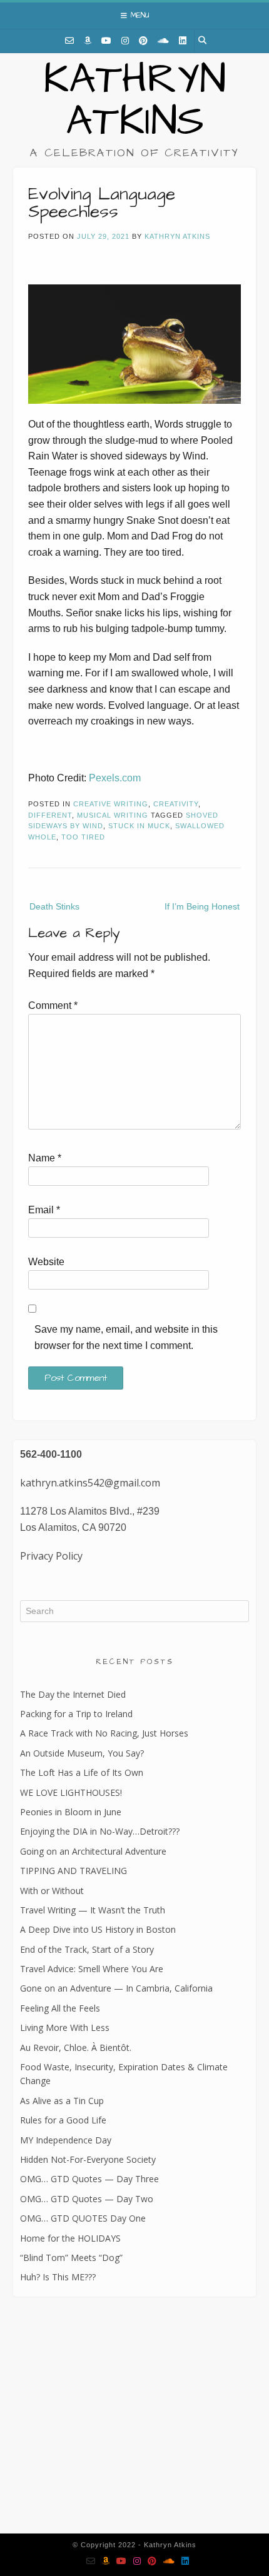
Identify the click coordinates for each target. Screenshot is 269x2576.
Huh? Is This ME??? (58, 2277)
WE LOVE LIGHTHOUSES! (71, 1792)
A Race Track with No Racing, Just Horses (104, 1733)
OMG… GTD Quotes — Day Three (89, 2179)
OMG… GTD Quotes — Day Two (87, 2199)
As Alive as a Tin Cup (62, 2101)
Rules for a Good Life (63, 2120)
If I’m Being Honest (202, 906)
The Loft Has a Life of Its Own (82, 1772)
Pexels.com (115, 778)
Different (50, 815)
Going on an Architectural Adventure (93, 1851)
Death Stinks (54, 906)
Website (46, 1262)
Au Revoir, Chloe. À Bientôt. (76, 2047)
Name (45, 1158)
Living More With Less (65, 2027)
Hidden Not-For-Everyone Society (88, 2159)
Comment (53, 1005)
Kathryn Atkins (134, 101)
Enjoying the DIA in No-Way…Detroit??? (100, 1831)
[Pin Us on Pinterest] (143, 41)
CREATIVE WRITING (111, 804)
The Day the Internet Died (73, 1694)
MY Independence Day (66, 2140)
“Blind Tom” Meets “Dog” (71, 2258)
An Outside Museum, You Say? (82, 1753)
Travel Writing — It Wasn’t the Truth (93, 1910)
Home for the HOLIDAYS (70, 2238)
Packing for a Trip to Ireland (76, 1714)
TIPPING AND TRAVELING (74, 1871)
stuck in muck (139, 826)
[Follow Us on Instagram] (125, 41)
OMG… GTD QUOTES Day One (83, 2218)
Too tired (83, 837)
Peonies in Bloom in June (71, 1812)
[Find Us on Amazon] (88, 41)
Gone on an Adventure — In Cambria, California (116, 1988)
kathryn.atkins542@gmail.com (90, 1483)
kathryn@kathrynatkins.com (74, 2443)
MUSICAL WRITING (113, 815)
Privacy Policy (51, 1556)
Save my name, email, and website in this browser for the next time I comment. (126, 1337)
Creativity (176, 804)
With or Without (52, 1891)
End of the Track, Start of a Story (87, 1949)
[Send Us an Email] (69, 41)
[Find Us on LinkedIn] (183, 41)
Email (44, 1210)
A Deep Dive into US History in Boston (98, 1929)
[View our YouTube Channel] (106, 41)
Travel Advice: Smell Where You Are (92, 1969)
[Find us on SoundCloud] (163, 41)
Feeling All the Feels (60, 2008)
